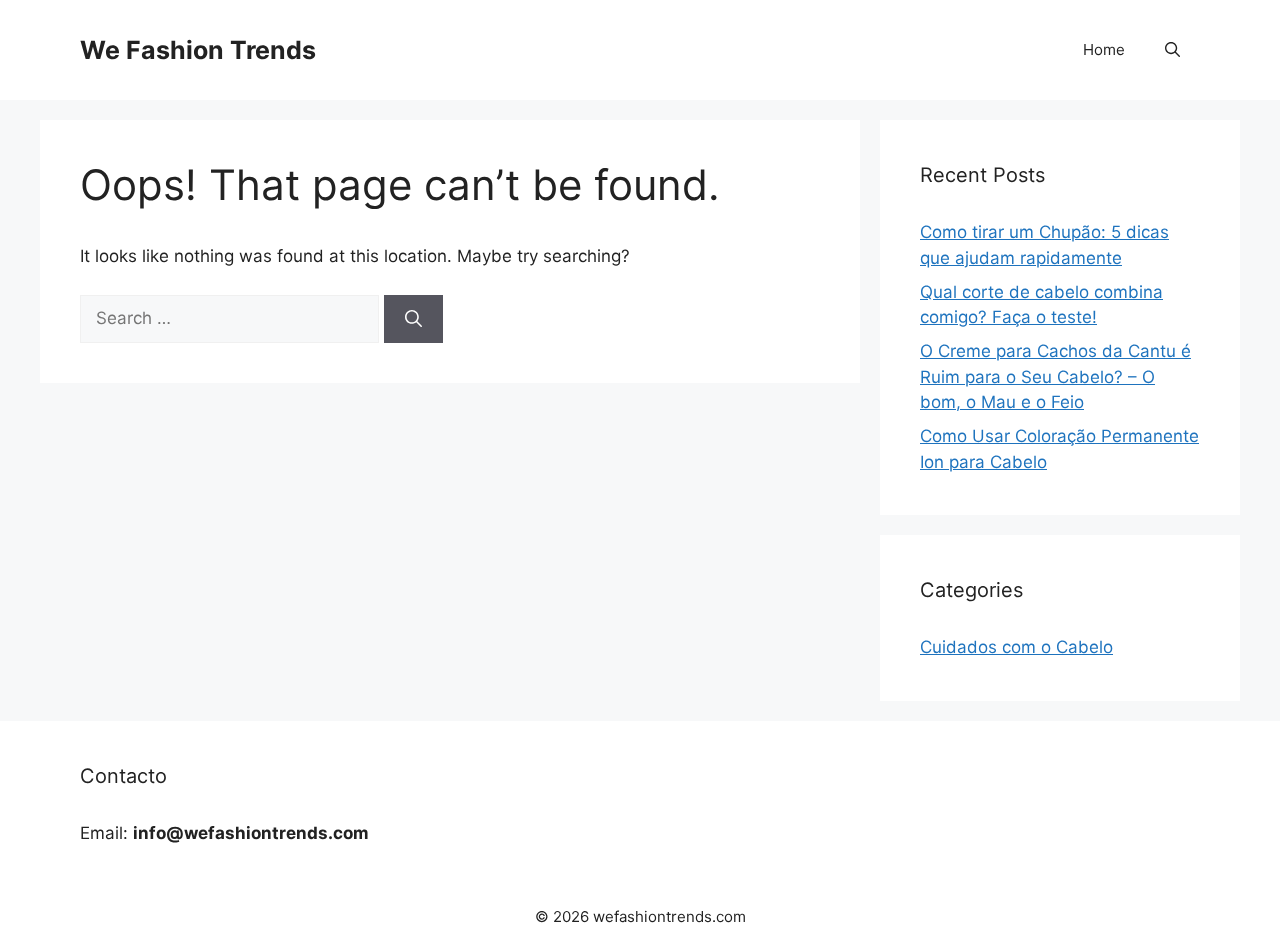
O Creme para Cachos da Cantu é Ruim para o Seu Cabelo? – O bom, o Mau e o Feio (1055, 376)
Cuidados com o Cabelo (1016, 647)
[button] (1172, 50)
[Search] (413, 319)
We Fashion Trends (198, 50)
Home (1104, 49)
